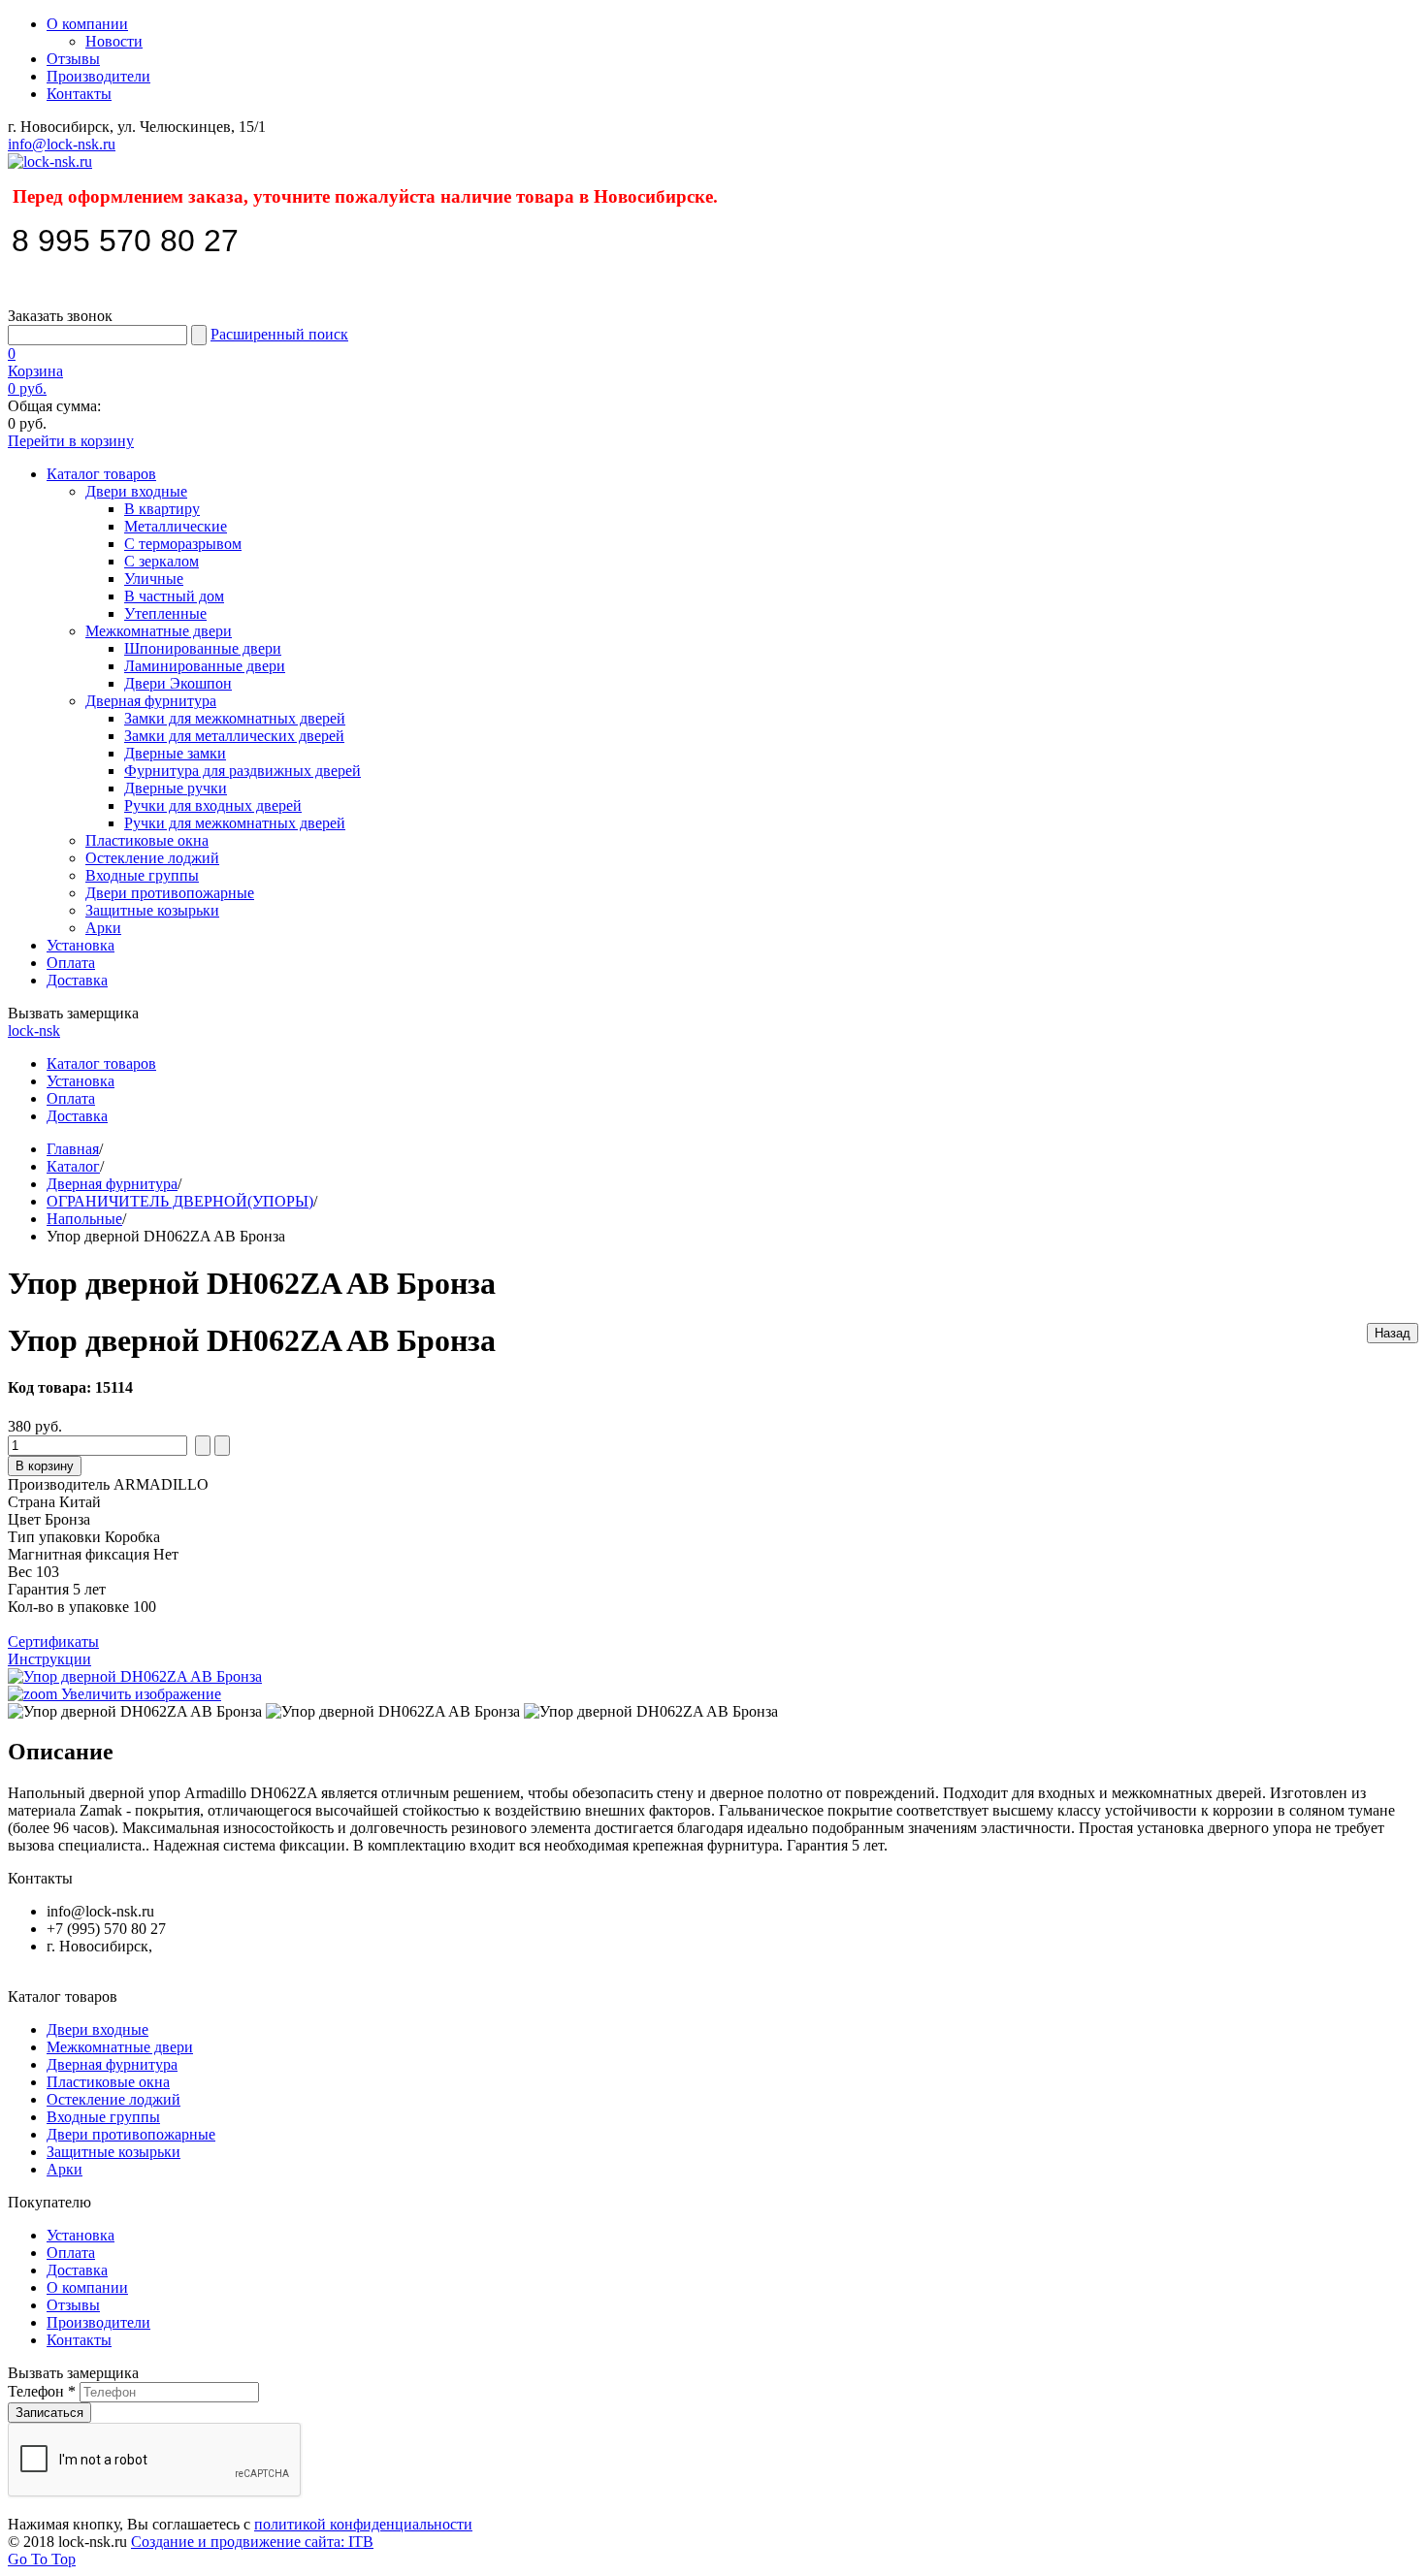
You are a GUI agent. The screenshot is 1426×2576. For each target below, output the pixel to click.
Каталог (73, 1166)
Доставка (77, 980)
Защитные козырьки (152, 910)
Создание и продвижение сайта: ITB (252, 2542)
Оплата (71, 963)
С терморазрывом (183, 544)
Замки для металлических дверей (234, 736)
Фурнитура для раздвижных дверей (243, 771)
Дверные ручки (176, 788)
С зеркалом (162, 561)
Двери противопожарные (170, 893)
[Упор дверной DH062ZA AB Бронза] (135, 1712)
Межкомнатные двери (159, 631)
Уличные (154, 579)
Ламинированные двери (205, 666)
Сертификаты (53, 1642)
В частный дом (174, 596)
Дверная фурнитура (151, 701)
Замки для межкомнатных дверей (235, 718)
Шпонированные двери (203, 648)
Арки (103, 928)
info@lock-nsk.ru (62, 144)
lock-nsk (34, 1030)
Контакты (79, 94)
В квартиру (162, 509)
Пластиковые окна (147, 840)
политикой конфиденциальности (363, 2524)
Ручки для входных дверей (213, 805)
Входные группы (142, 875)
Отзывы (73, 59)
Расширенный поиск (279, 334)
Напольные (84, 1219)
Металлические (176, 526)
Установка (81, 945)
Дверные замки (175, 753)
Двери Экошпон (178, 683)
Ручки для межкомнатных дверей (235, 823)
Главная (73, 1149)
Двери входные (136, 491)
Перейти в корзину (71, 441)
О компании (87, 24)
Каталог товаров (101, 474)
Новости (114, 41)
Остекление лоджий (152, 858)
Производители (98, 76)
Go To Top (42, 2559)
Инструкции (49, 1659)
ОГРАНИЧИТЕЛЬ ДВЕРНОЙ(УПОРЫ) (180, 1201)
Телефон (42, 2391)
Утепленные (165, 613)
